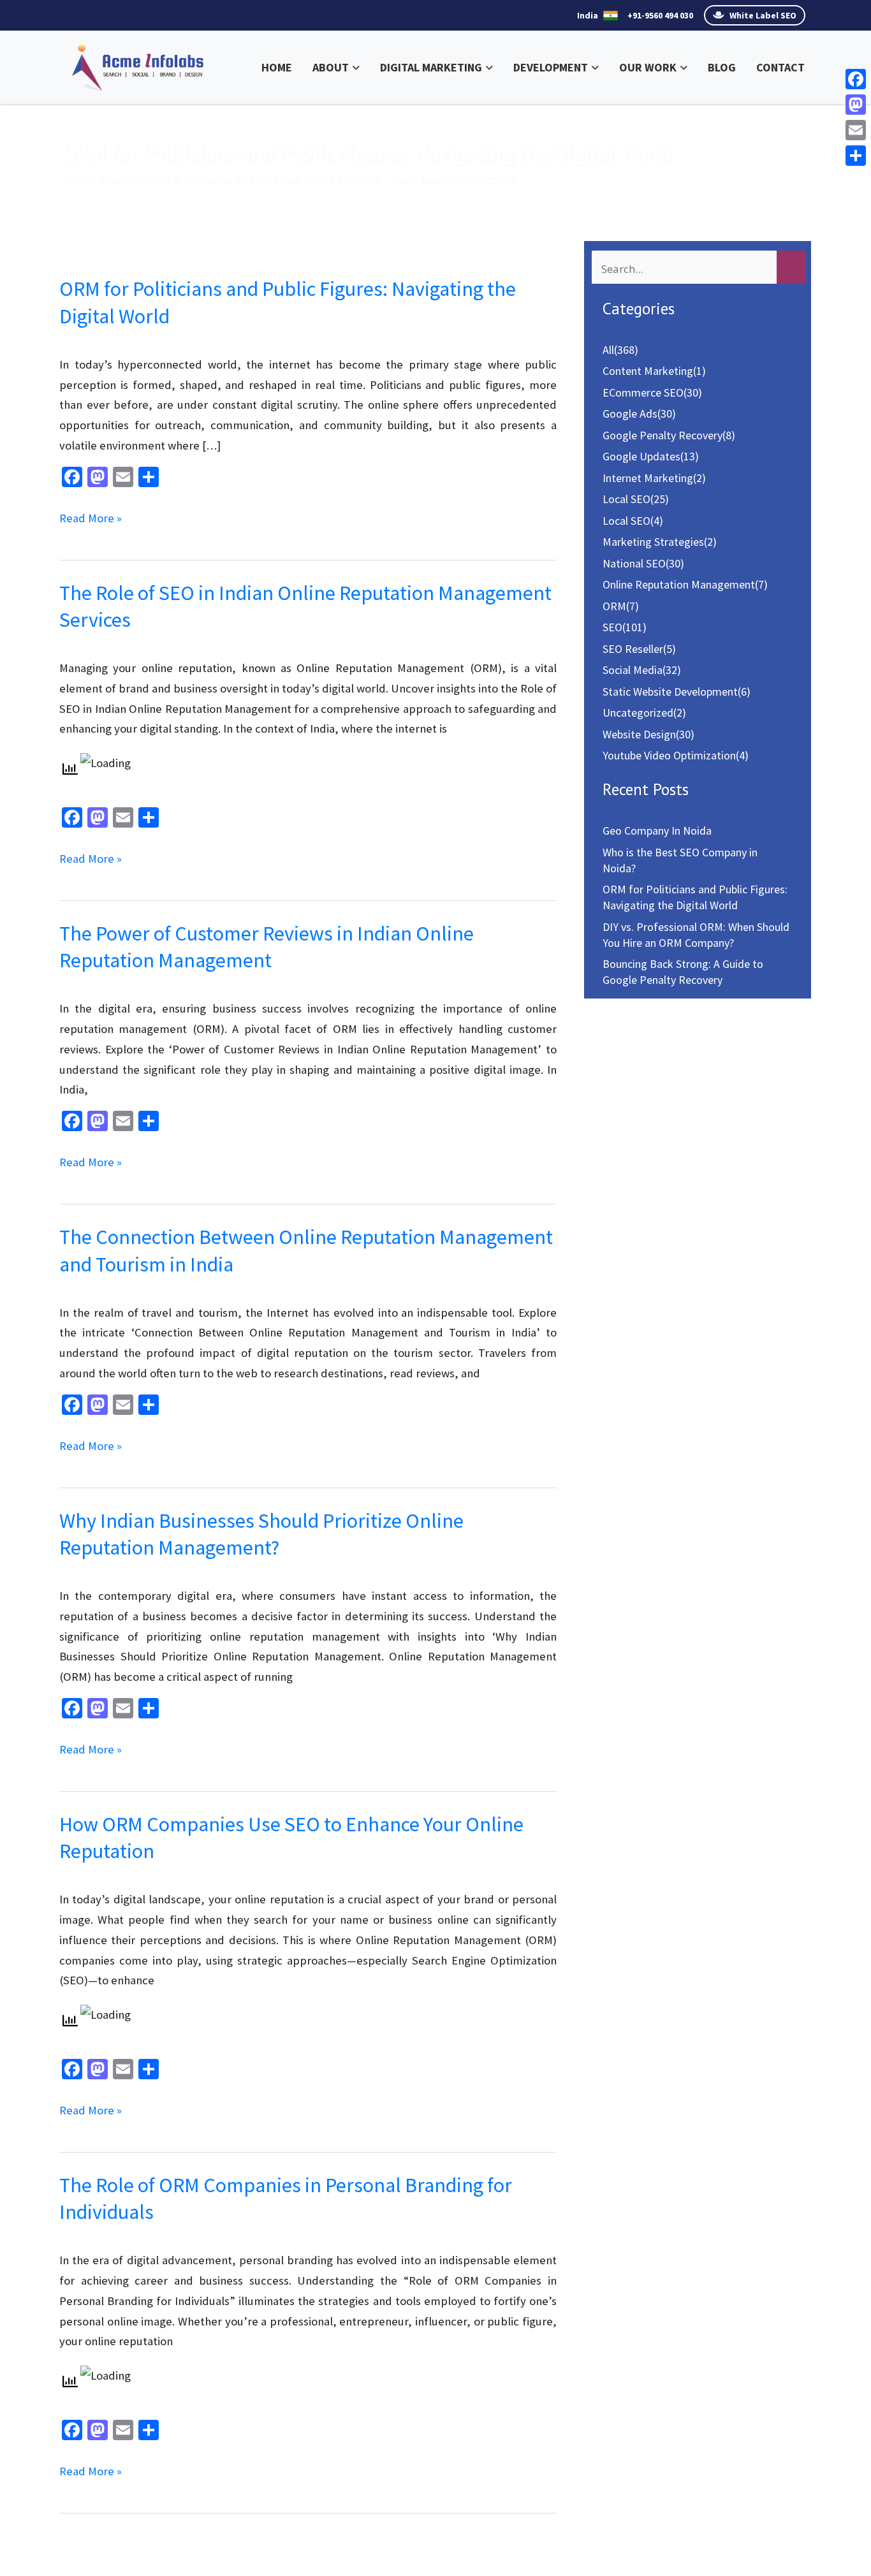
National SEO (634, 563)
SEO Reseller (633, 649)
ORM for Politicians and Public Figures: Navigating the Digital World (695, 897)
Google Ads (630, 413)
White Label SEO (762, 15)
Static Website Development (670, 692)
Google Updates (641, 456)
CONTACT (780, 67)
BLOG (722, 67)
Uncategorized (638, 713)
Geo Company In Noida (657, 831)
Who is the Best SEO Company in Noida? (680, 860)
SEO (612, 627)
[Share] (856, 156)
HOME (277, 67)
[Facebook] (856, 79)
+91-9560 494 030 (660, 15)
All (608, 350)
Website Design (639, 734)
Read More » (91, 519)
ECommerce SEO (643, 392)
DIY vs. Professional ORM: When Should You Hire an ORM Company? (696, 935)
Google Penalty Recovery (662, 435)
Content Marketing (648, 371)
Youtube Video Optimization (669, 755)
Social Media (633, 670)
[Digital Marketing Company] (138, 66)
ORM (614, 606)
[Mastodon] (856, 105)
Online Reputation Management (679, 584)
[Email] (856, 130)
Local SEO (626, 499)
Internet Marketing (648, 478)
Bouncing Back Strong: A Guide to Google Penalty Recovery (683, 972)
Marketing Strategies (653, 542)
